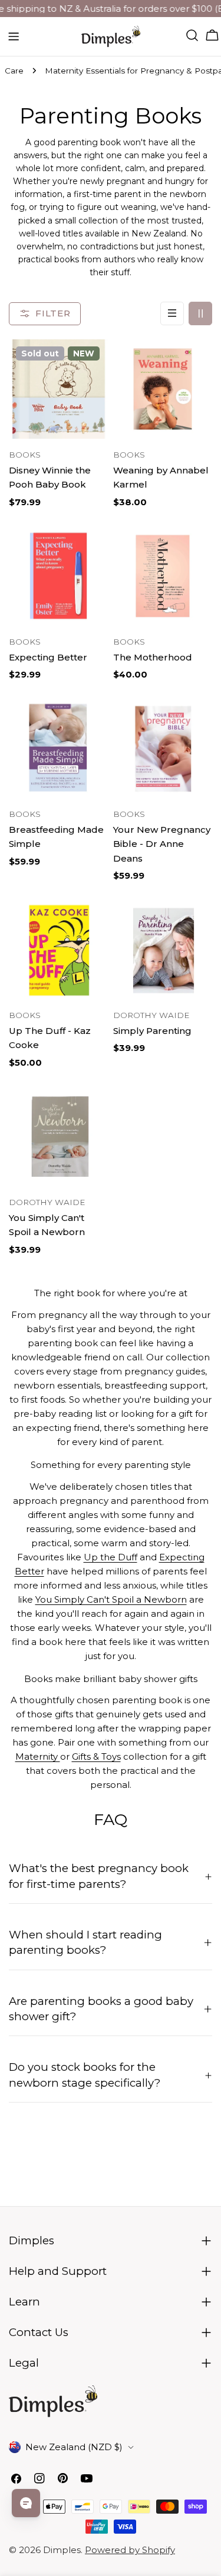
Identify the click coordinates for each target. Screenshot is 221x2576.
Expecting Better (48, 657)
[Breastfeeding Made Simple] (59, 748)
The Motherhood (153, 657)
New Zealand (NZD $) (74, 2447)
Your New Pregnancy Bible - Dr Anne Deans (162, 844)
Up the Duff (111, 1557)
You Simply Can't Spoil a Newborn (111, 1599)
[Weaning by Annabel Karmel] (163, 389)
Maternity (38, 1756)
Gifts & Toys (96, 1756)
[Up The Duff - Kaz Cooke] (59, 950)
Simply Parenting (152, 1031)
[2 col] (200, 313)
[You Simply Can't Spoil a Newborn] (59, 1137)
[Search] (192, 35)
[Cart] (212, 35)
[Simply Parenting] (163, 950)
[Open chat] (26, 2503)
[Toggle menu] (14, 36)
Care (14, 71)
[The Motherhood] (163, 576)
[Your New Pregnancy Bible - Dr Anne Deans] (163, 748)
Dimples (62, 2550)
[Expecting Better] (59, 576)
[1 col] (172, 313)
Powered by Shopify (130, 2550)
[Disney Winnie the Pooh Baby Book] (59, 389)
